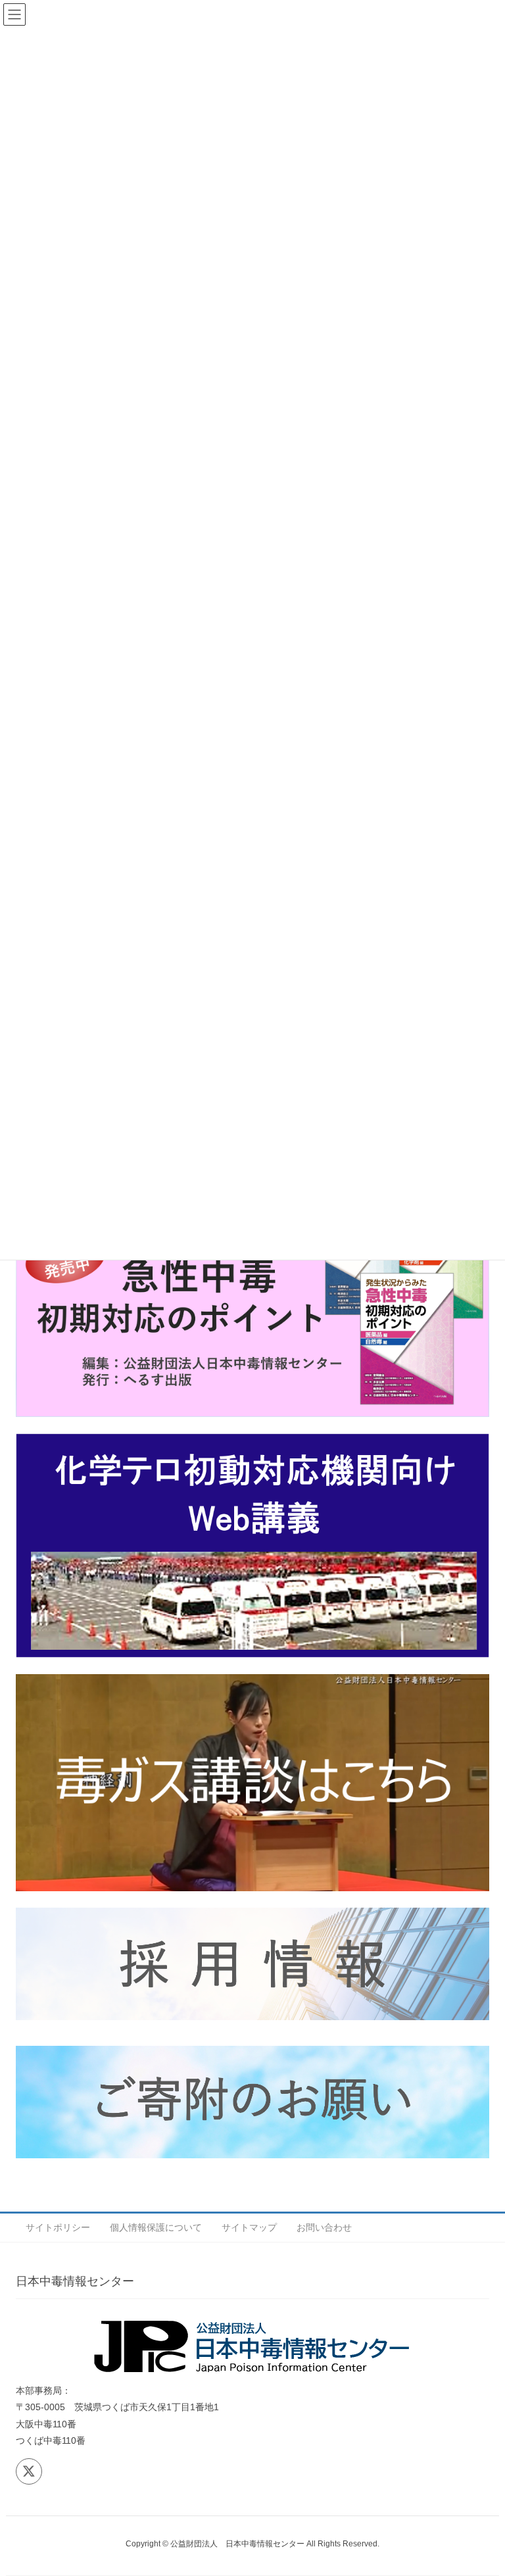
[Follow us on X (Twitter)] (29, 2471)
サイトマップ (249, 2227)
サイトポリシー (58, 2227)
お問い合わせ (324, 2227)
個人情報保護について (156, 2227)
